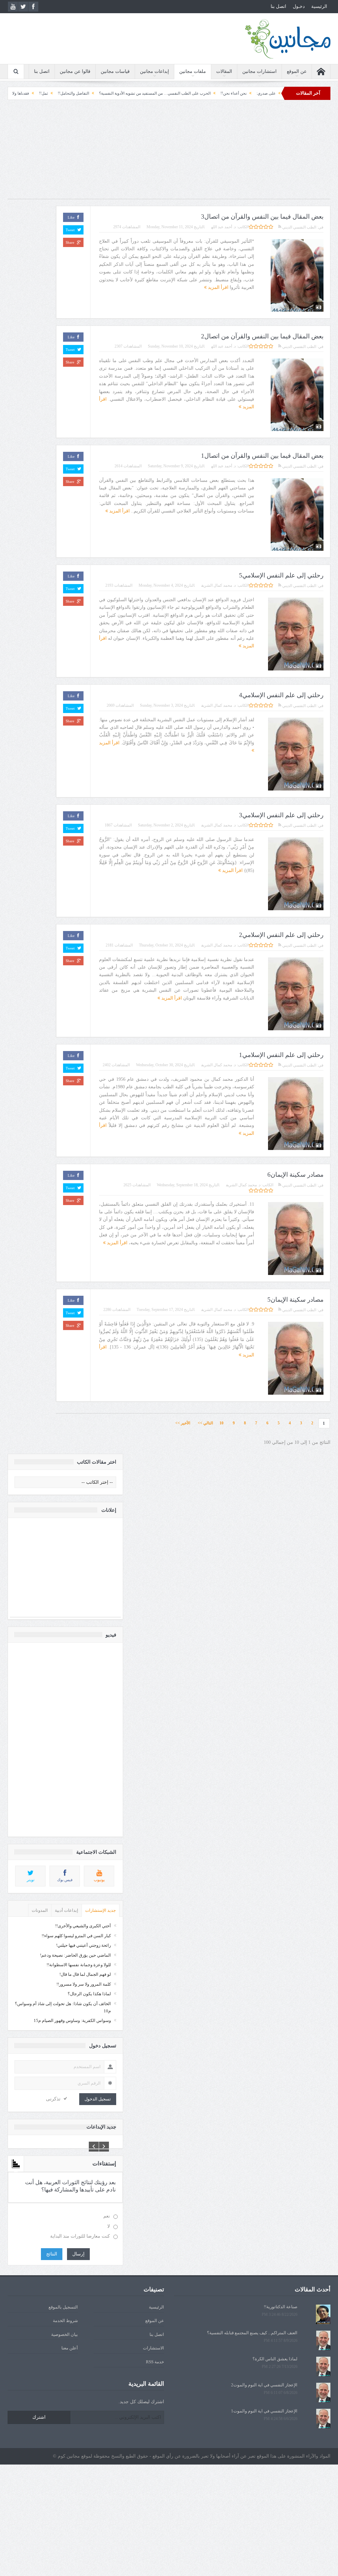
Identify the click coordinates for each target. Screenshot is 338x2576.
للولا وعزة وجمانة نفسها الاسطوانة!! (79, 1965)
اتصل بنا (278, 6)
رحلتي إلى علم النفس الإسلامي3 (281, 815)
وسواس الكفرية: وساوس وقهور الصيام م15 (72, 2020)
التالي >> (205, 1423)
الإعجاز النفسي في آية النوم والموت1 (264, 2411)
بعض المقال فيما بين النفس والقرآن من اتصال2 (262, 336)
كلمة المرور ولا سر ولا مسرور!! (84, 1984)
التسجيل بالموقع (63, 2307)
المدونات (40, 1910)
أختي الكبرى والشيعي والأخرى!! (83, 1926)
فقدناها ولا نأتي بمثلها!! (78, 93)
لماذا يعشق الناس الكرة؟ (275, 2359)
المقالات (224, 71)
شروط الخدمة (65, 2321)
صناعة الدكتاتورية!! (281, 2307)
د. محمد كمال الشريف (219, 585)
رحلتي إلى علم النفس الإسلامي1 (281, 1055)
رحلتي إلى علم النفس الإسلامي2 (281, 935)
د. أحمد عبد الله (223, 227)
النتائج (52, 2254)
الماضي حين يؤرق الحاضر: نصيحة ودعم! (75, 1955)
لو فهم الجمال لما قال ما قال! (85, 1974)
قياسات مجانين (115, 71)
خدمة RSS (155, 2362)
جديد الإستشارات (101, 1910)
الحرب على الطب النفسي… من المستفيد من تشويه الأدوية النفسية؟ (223, 93)
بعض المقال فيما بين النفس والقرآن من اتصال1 (262, 456)
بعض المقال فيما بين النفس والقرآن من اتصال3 (262, 217)
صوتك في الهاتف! (35, 93)
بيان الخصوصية (65, 2334)
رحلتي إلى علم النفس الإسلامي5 (281, 575)
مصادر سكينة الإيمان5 (295, 1300)
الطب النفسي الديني (299, 227)
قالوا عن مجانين (75, 71)
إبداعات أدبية (67, 1910)
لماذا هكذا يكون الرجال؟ (89, 1994)
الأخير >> (184, 1423)
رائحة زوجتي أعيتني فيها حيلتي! (84, 1945)
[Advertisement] (169, 153)
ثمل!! (111, 93)
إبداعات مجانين (154, 71)
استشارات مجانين (259, 71)
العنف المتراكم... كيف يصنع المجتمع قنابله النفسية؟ (252, 2333)
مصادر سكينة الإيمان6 (295, 1175)
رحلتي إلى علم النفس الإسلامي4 (281, 695)
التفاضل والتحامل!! (141, 93)
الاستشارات (153, 2348)
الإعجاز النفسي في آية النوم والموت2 (264, 2385)
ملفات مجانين (193, 71)
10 (221, 1423)
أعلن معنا (70, 2348)
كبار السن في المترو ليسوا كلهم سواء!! (76, 1936)
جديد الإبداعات (101, 2127)
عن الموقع (297, 71)
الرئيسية (319, 6)
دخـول (299, 6)
